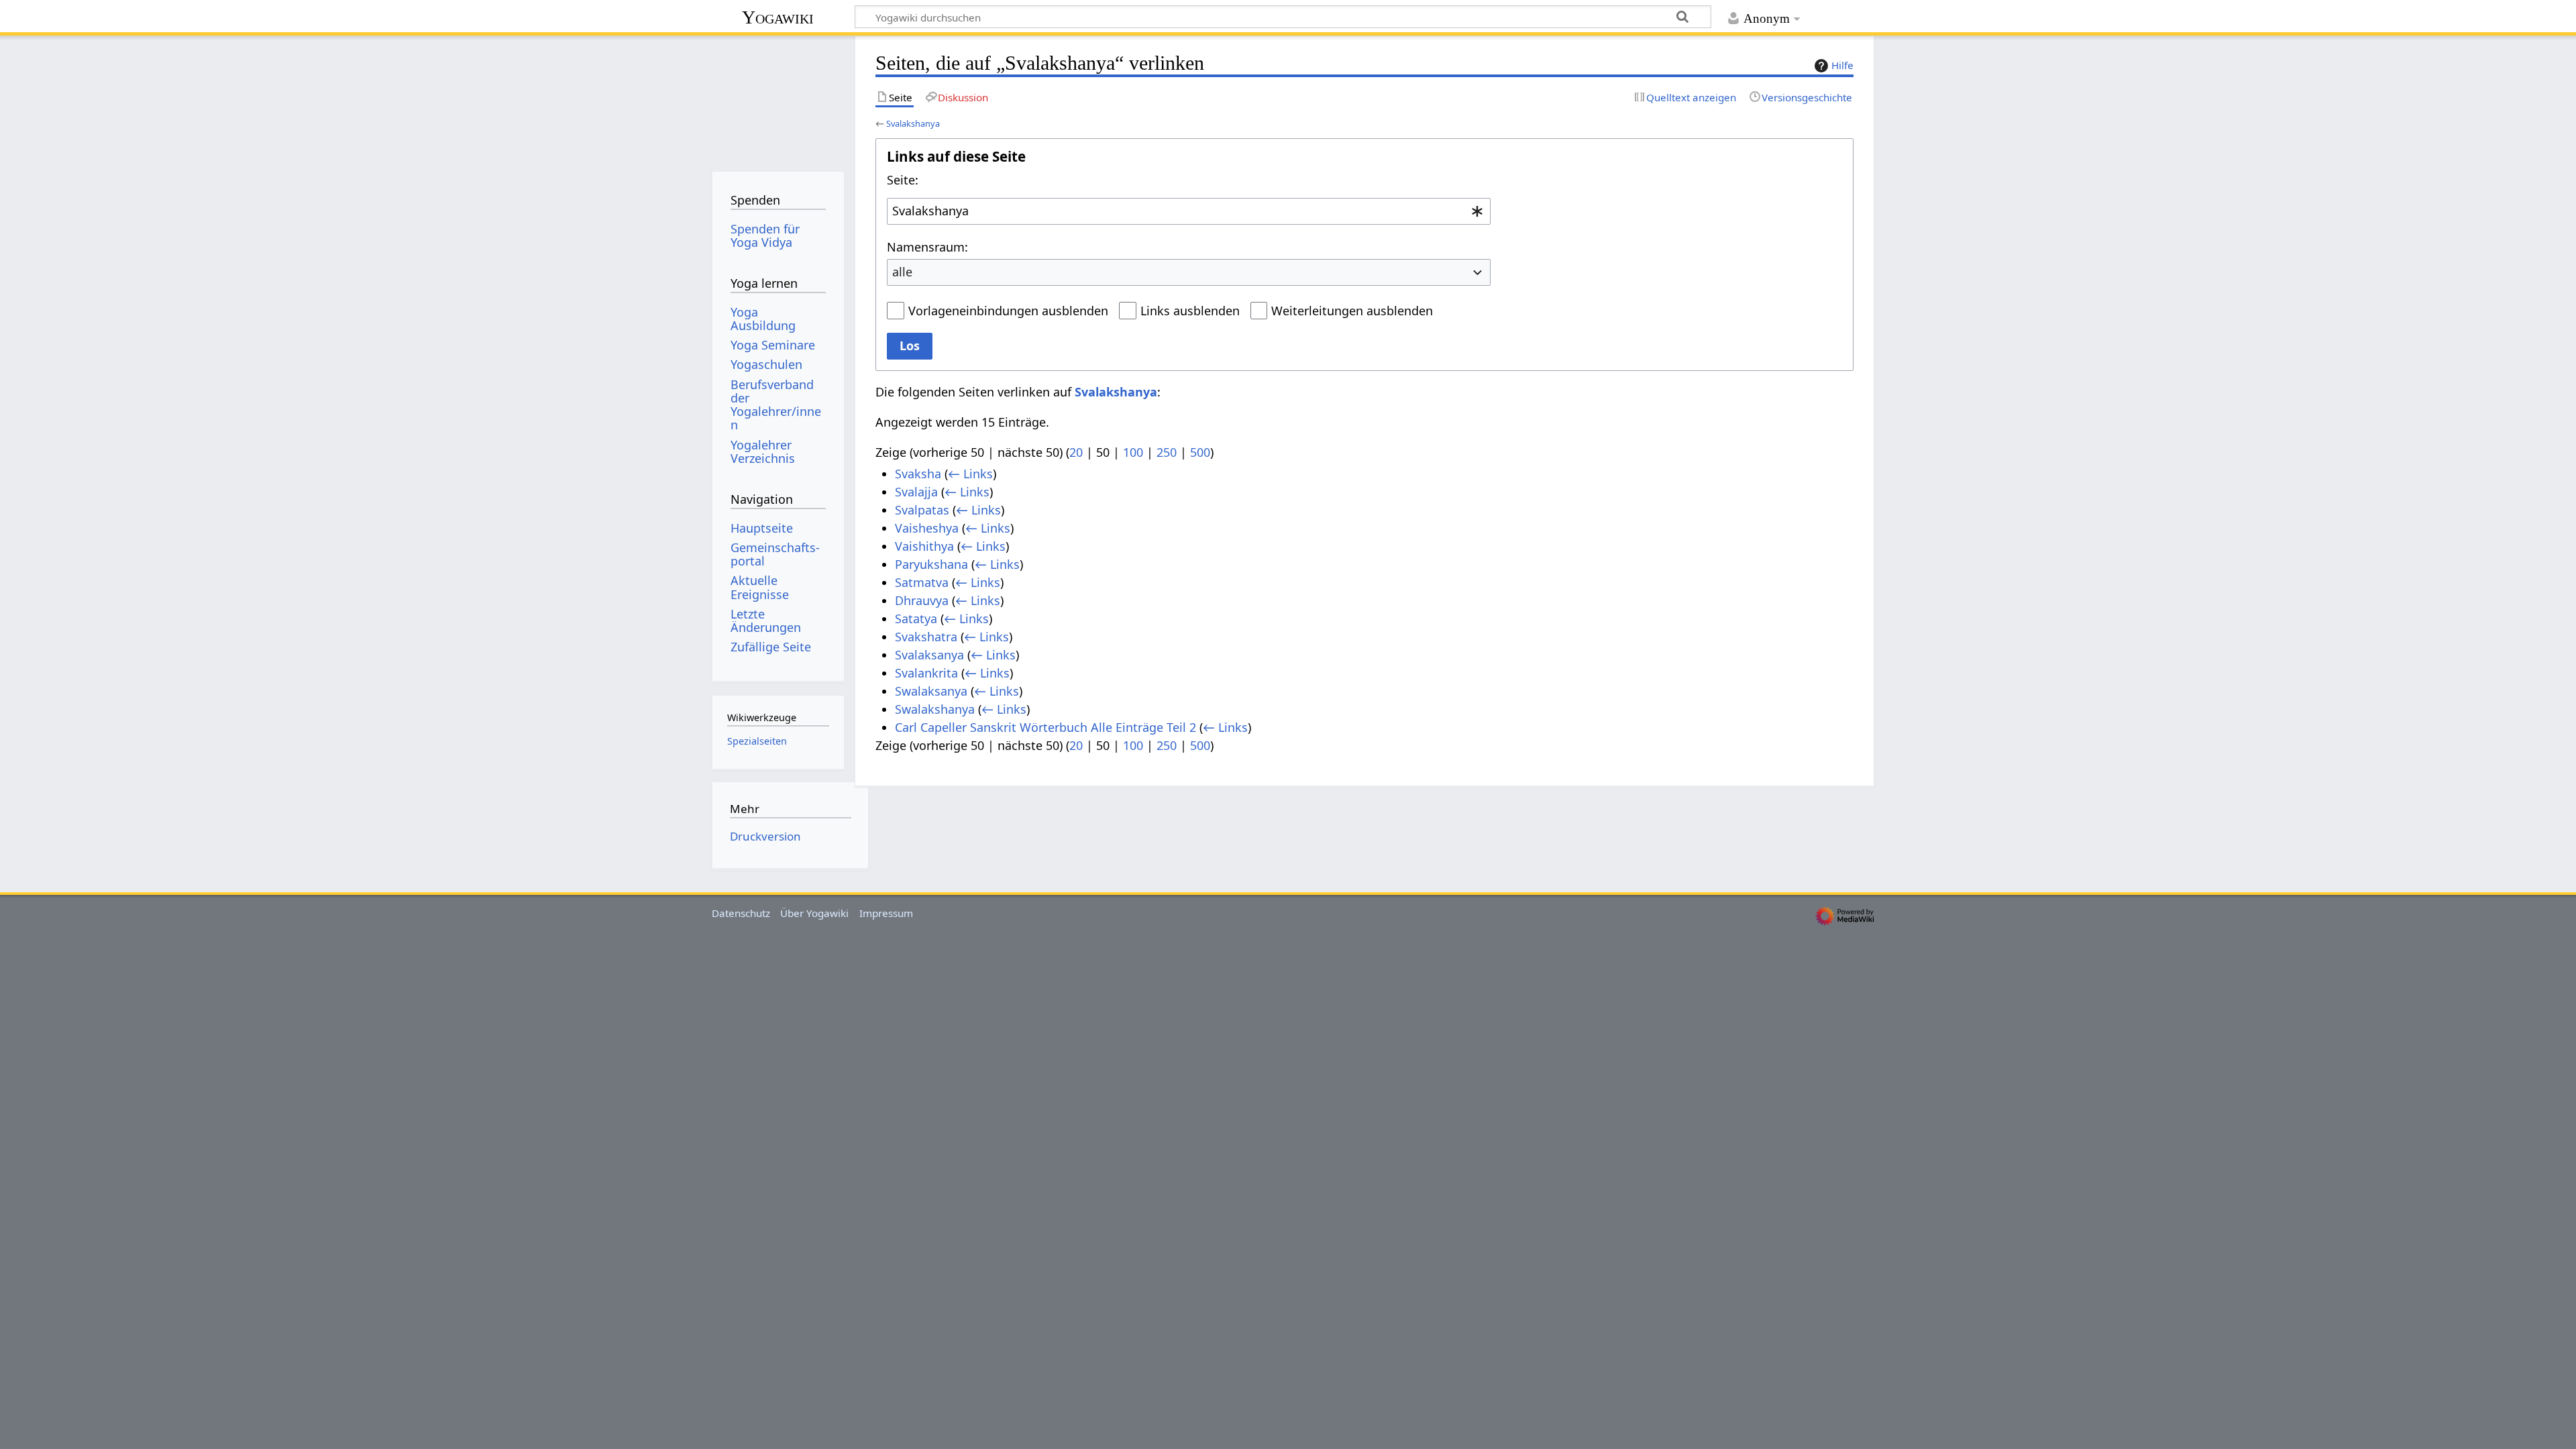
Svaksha (918, 474)
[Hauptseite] (778, 99)
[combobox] (1189, 211)
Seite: (903, 180)
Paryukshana (931, 564)
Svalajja (916, 492)
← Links (970, 474)
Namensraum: (927, 247)
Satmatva (922, 582)
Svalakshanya (913, 123)
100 (1133, 452)
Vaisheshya (927, 528)
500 (1200, 452)
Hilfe (1842, 65)
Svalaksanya (929, 655)
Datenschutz (741, 913)
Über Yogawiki (814, 913)
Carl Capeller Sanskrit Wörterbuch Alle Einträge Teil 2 (1045, 727)
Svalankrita (926, 673)
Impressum (886, 913)
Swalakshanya (935, 709)
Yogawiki (778, 17)
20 (1076, 452)
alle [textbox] (902, 272)
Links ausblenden (1190, 311)
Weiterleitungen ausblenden (1352, 311)
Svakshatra (926, 637)
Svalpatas (922, 510)
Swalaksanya (931, 691)
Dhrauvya (922, 600)
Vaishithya (924, 546)
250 (1167, 452)
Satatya (916, 619)
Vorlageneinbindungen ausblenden (1008, 311)
